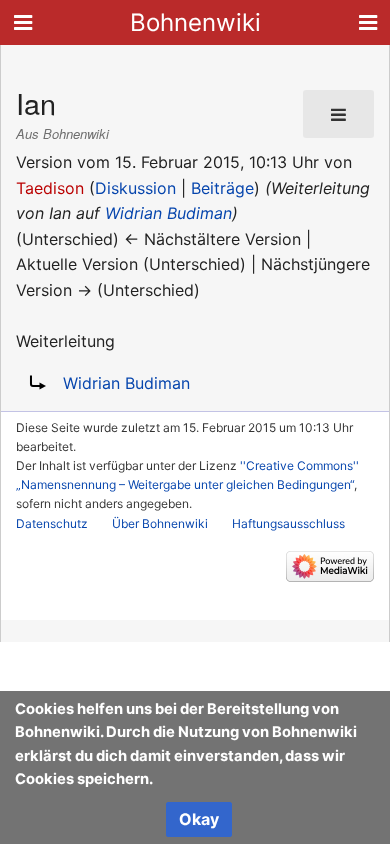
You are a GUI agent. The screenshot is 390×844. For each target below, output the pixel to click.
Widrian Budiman (168, 213)
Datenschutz (52, 523)
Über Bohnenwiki (160, 523)
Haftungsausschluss (288, 523)
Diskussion (135, 188)
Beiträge (222, 188)
